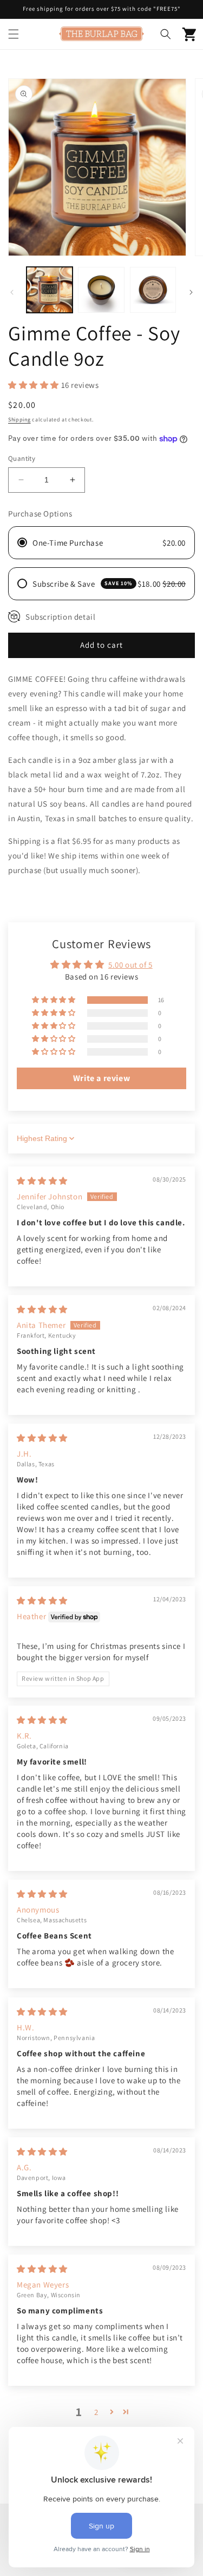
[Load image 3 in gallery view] (153, 290)
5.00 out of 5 (130, 965)
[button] (14, 34)
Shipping (19, 420)
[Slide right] (191, 292)
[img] (42, 1181)
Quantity (22, 458)
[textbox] (101, 893)
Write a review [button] (101, 1078)
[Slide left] (12, 292)
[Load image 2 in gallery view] (101, 290)
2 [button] (96, 2412)
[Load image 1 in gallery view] (50, 290)
